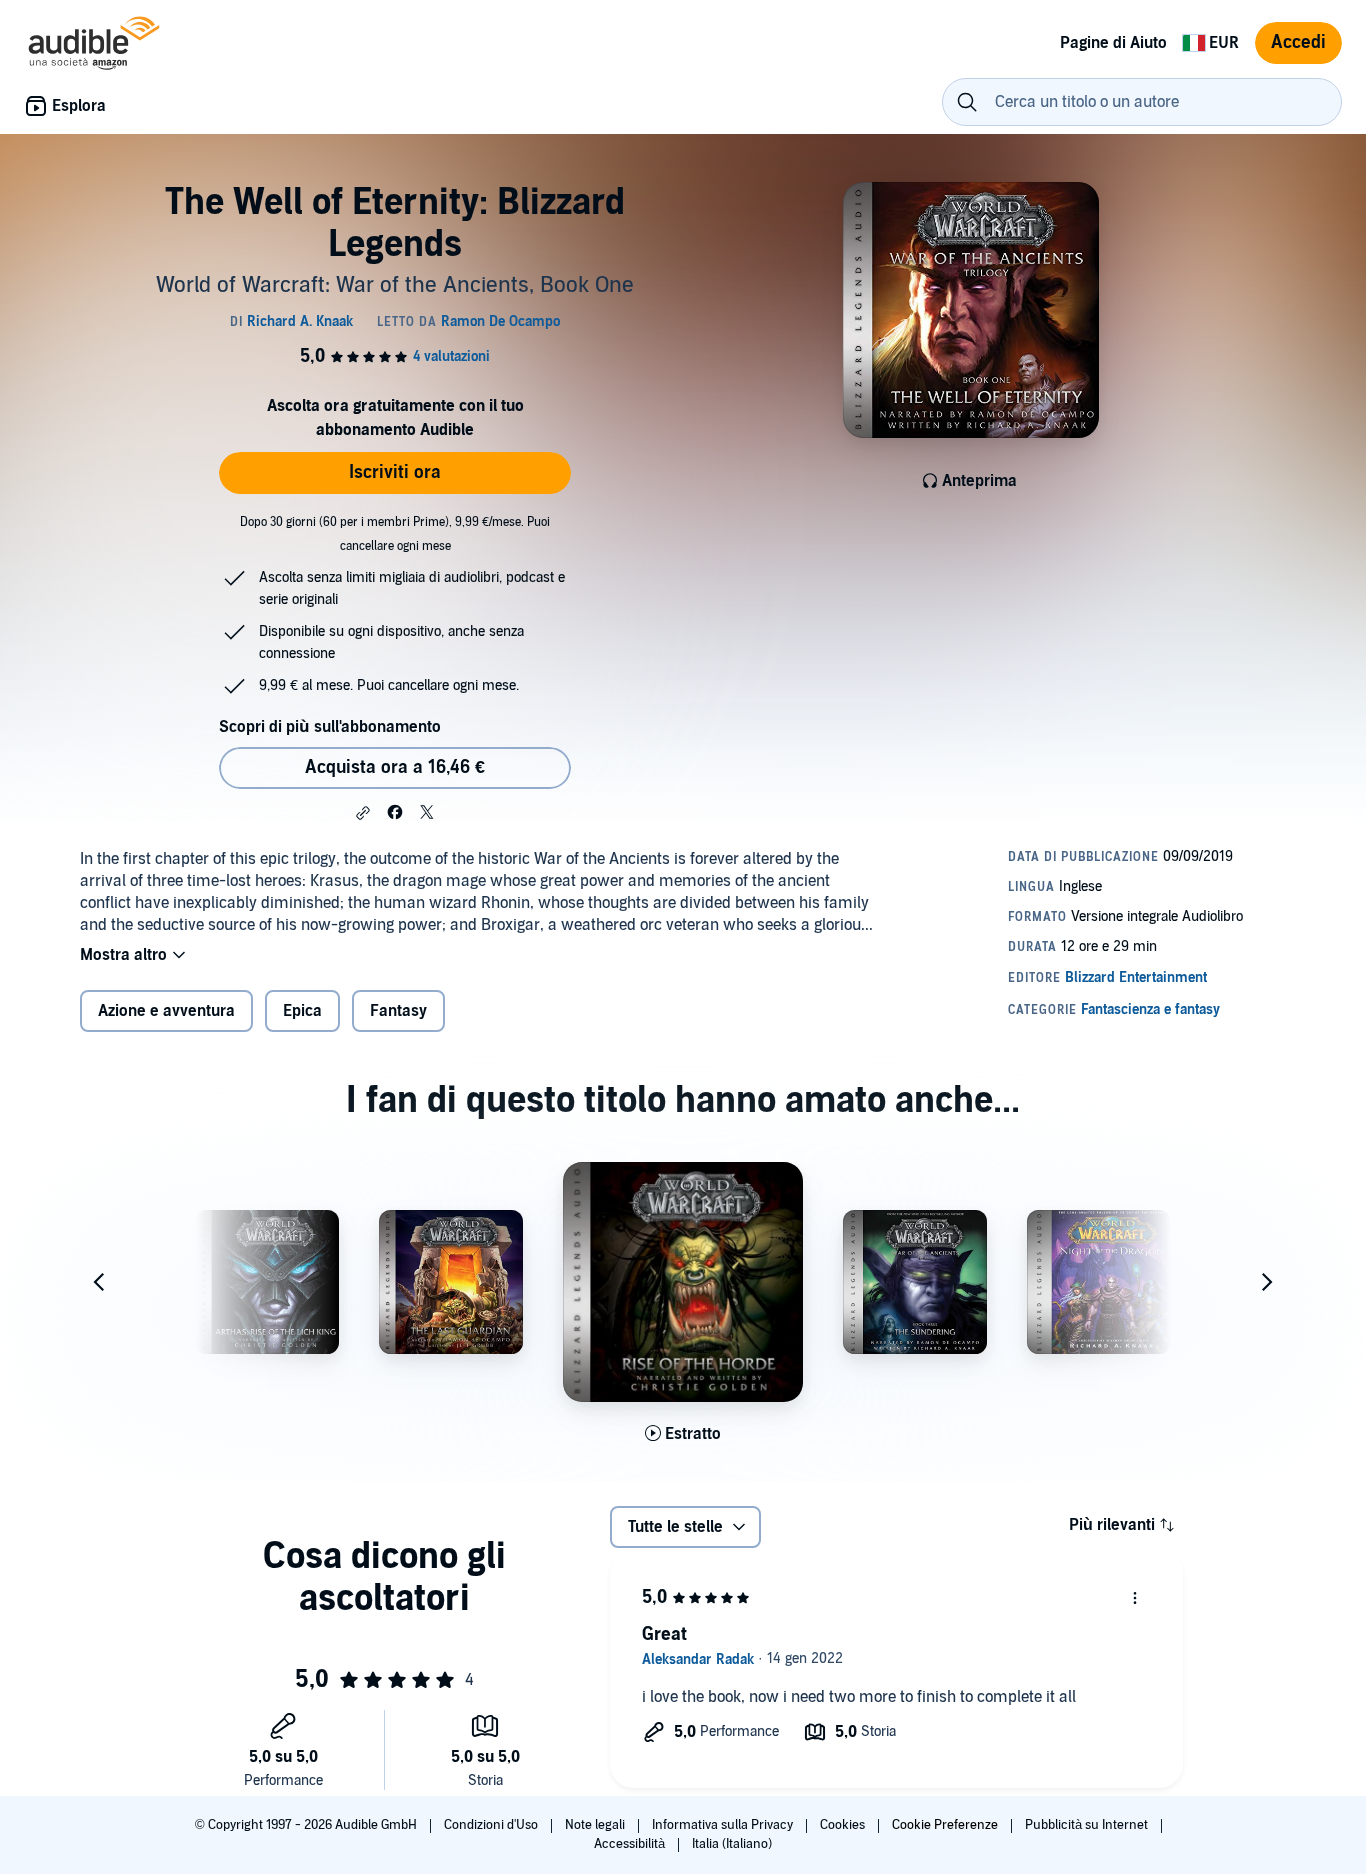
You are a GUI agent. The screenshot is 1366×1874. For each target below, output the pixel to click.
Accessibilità (631, 1844)
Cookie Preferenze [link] (945, 1825)
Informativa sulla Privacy (724, 1825)
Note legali (596, 1825)
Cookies (844, 1825)
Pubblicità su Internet (1088, 1825)
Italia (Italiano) (732, 1844)
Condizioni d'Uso (492, 1825)
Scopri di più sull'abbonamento (330, 727)
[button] (363, 813)
